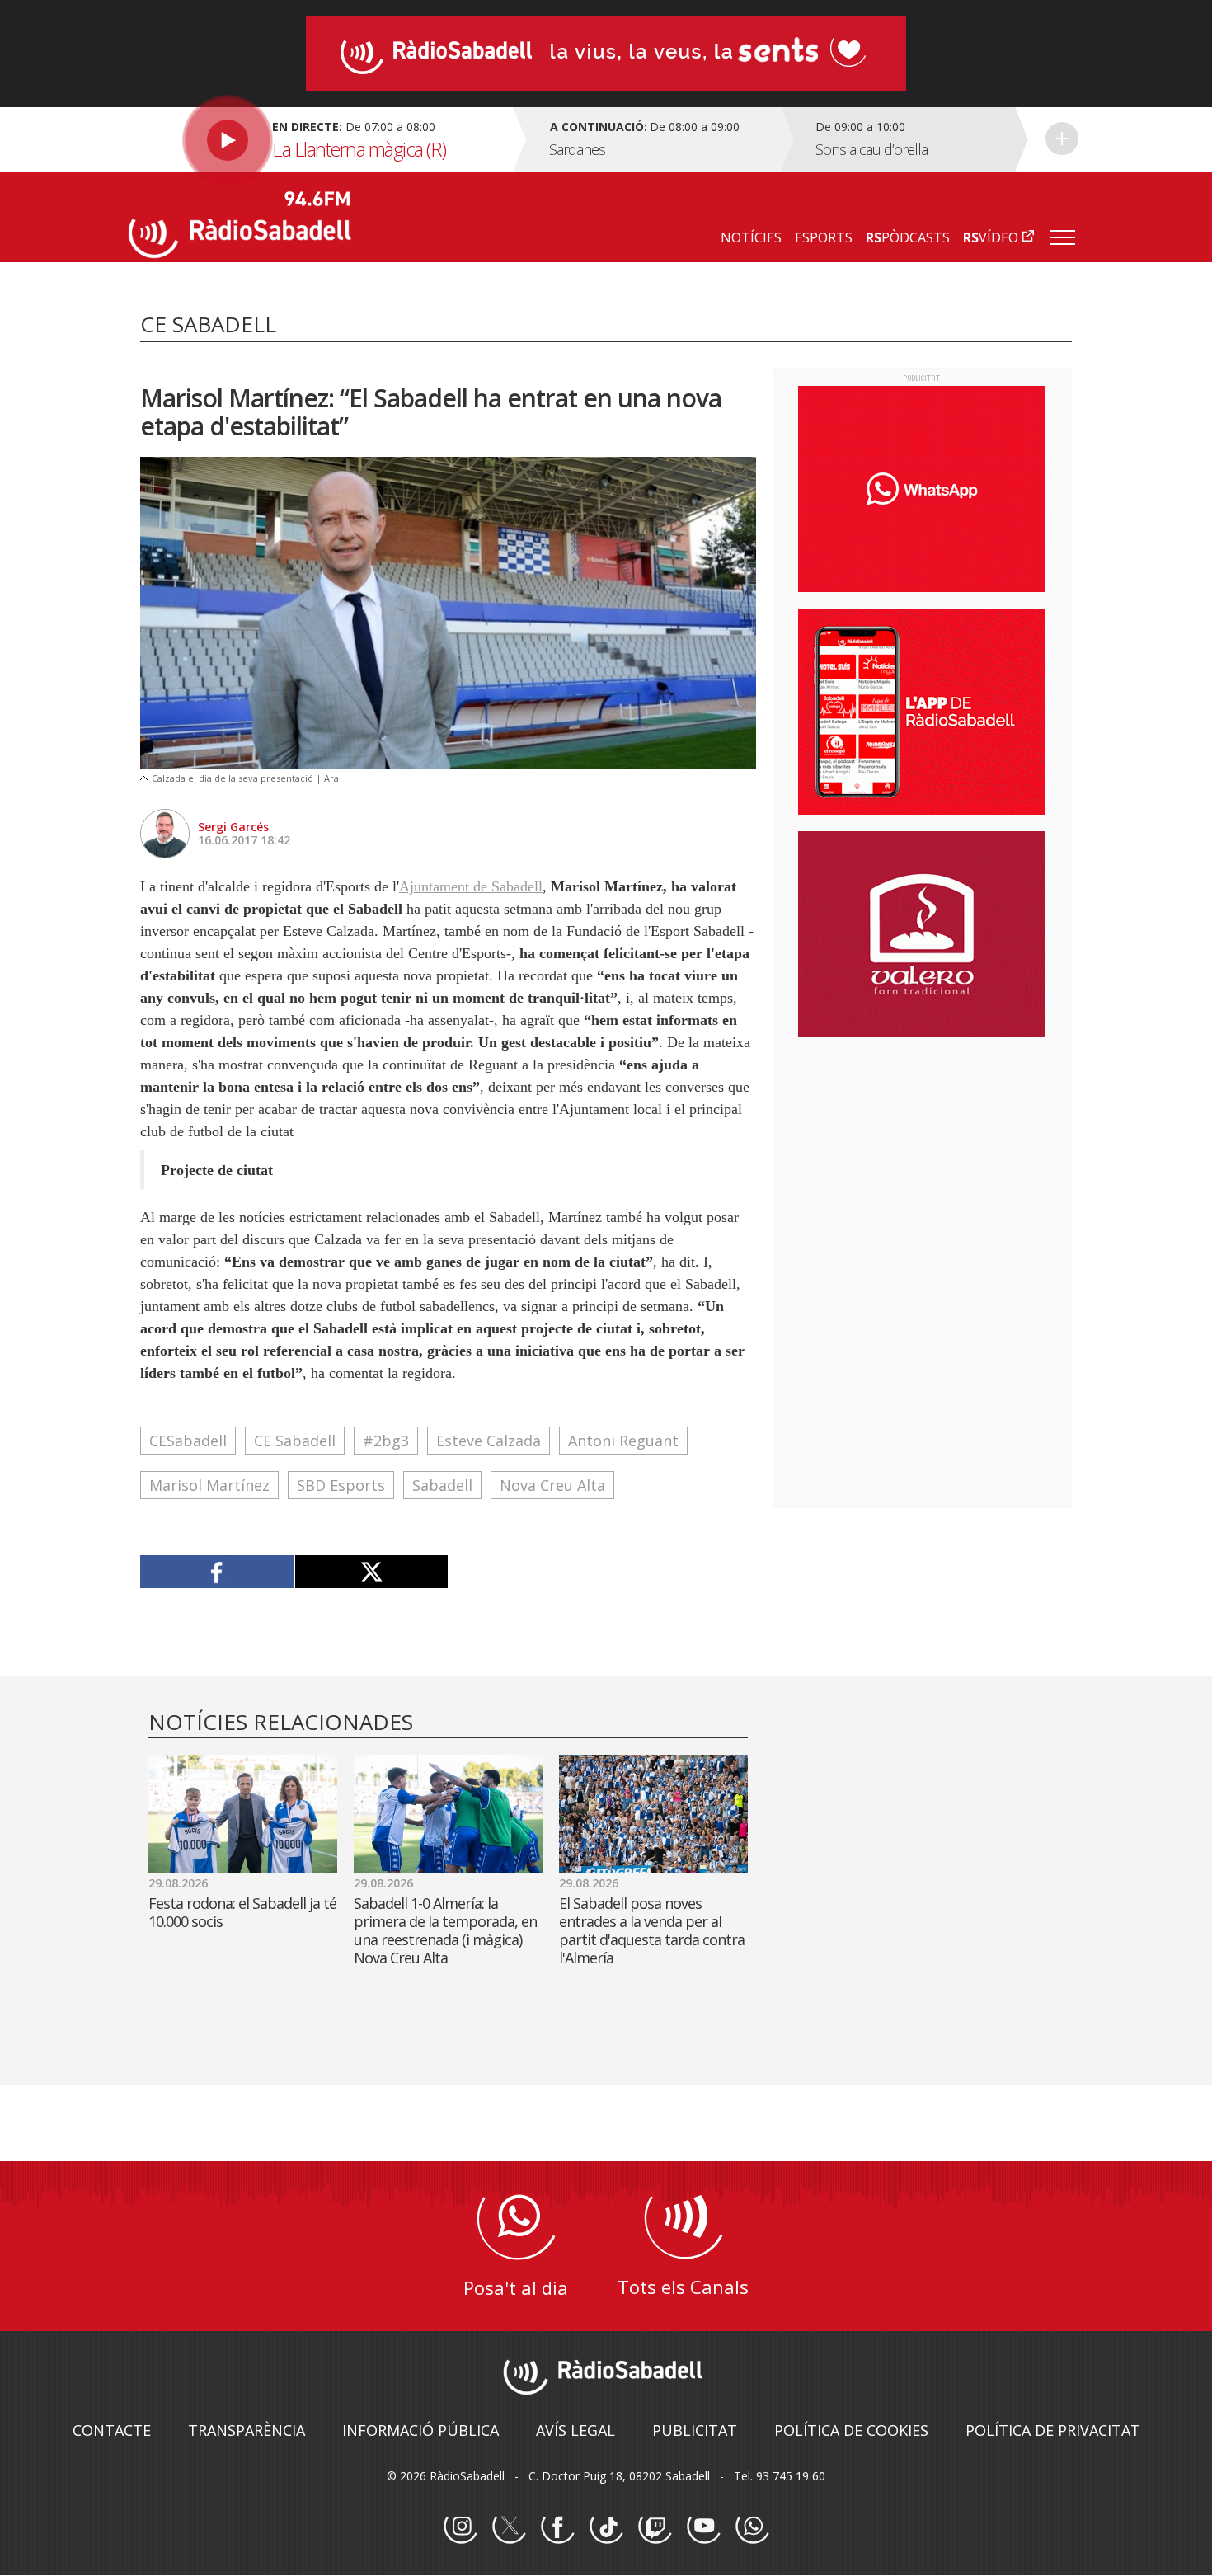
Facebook (557, 2527)
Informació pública (420, 2430)
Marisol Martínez (209, 1485)
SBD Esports (341, 1485)
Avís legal (575, 2430)
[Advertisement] (922, 1157)
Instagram (460, 2527)
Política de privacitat (1053, 2430)
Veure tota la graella (1062, 139)
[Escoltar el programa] (319, 139)
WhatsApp (752, 2527)
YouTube (703, 2527)
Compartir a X (371, 1572)
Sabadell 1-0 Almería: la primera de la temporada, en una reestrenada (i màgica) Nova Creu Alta (445, 1930)
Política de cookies (851, 2430)
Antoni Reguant (623, 1441)
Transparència (247, 2430)
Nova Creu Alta (552, 1485)
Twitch (655, 2527)
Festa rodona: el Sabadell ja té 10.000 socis (242, 1912)
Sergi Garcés (233, 827)
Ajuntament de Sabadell (471, 886)
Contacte (112, 2430)
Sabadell (442, 1485)
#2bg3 (386, 1441)
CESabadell (188, 1441)
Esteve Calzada (489, 1441)
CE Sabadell (295, 1441)
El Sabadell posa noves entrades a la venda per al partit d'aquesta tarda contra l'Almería (652, 1930)
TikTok (606, 2527)
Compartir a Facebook (217, 1572)
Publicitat (695, 2430)
